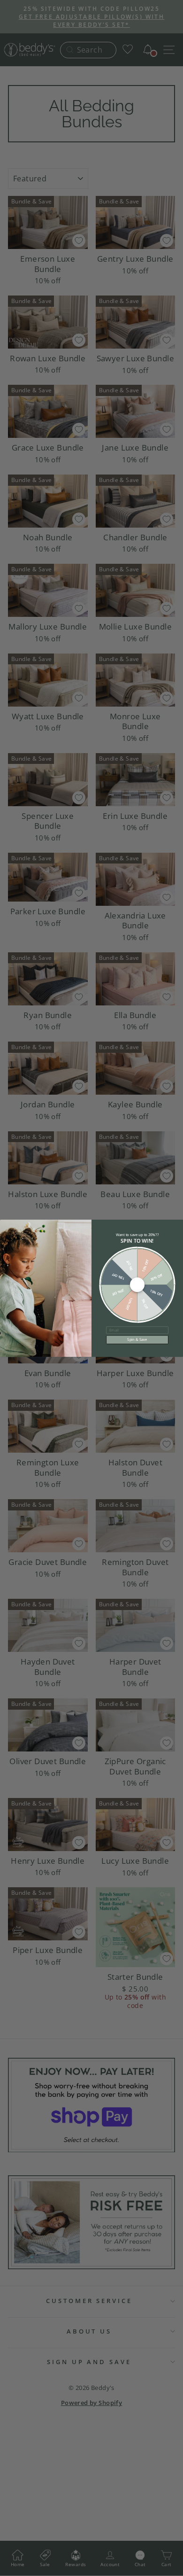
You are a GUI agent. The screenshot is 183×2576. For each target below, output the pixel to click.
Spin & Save (137, 1340)
